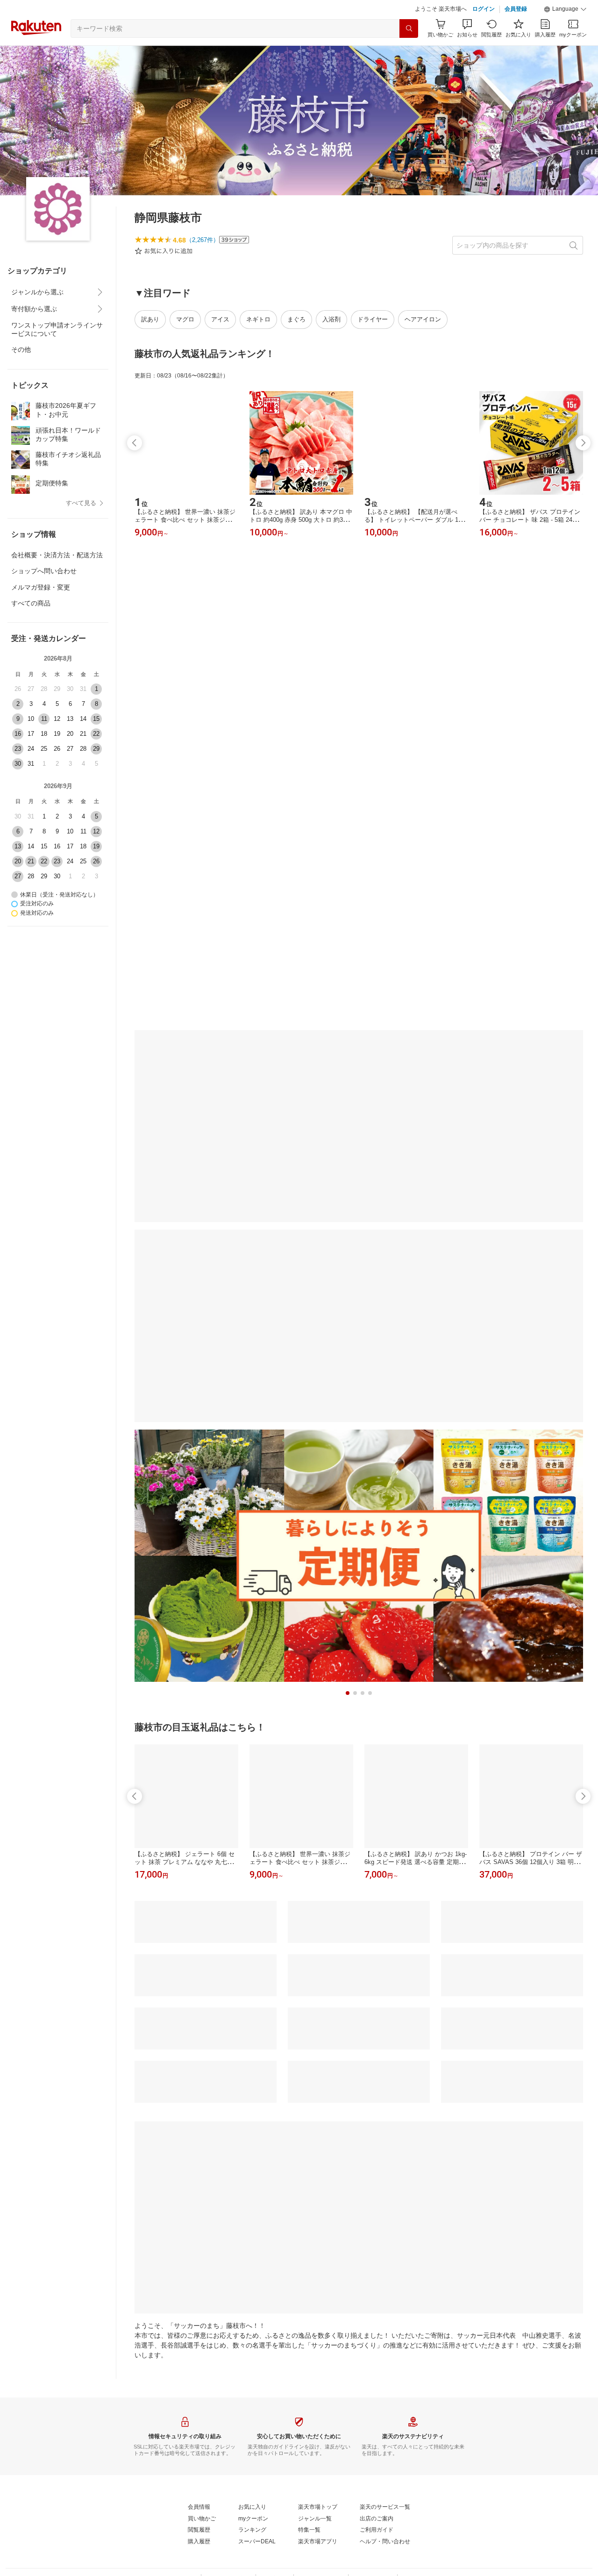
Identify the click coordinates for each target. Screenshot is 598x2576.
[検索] (409, 52)
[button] (565, 33)
